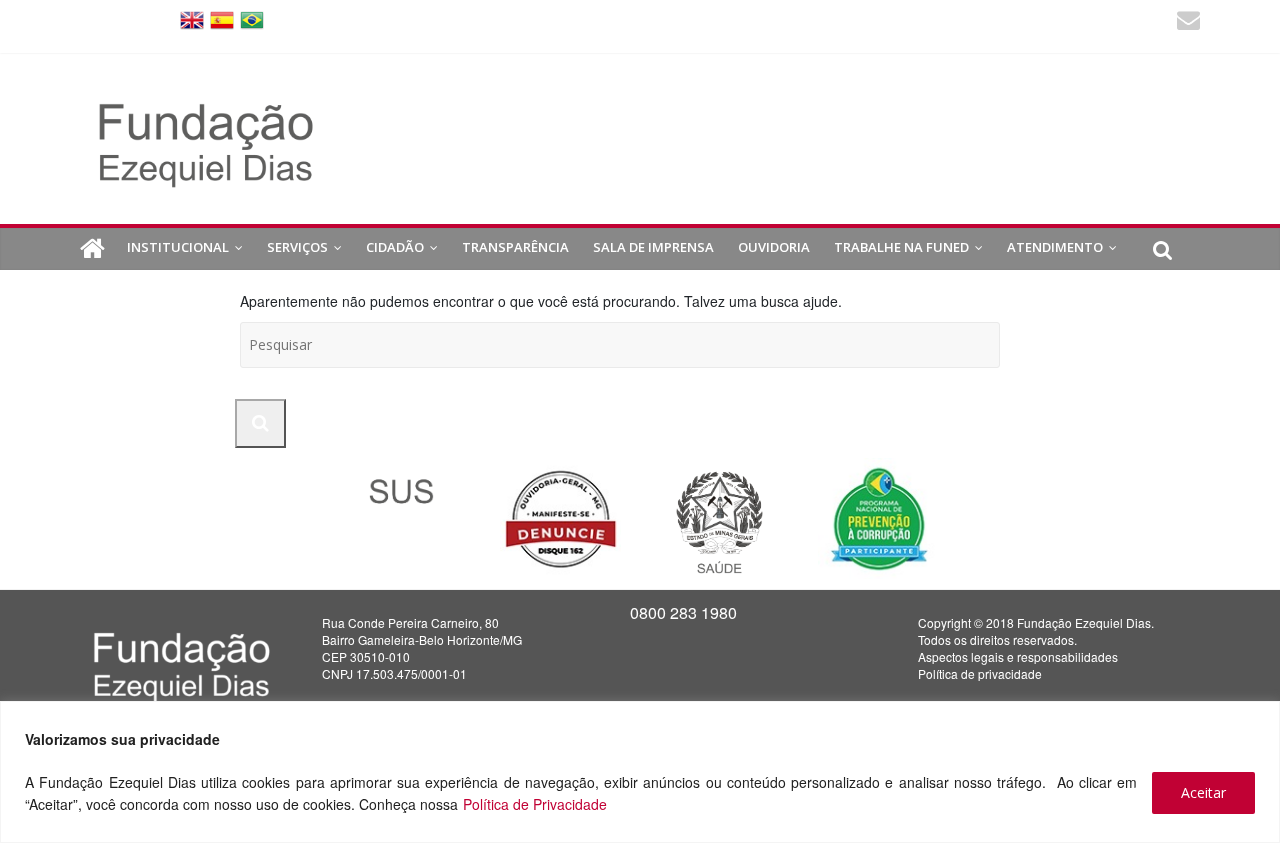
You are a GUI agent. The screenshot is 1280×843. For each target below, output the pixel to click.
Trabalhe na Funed (901, 247)
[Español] (222, 18)
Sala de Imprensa (653, 247)
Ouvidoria (774, 247)
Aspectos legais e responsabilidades (1018, 656)
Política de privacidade (980, 673)
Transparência (515, 247)
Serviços (297, 247)
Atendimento (1055, 247)
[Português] (252, 18)
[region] (640, 772)
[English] (192, 18)
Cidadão (395, 247)
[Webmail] (1188, 22)
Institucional (178, 247)
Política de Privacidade (535, 804)
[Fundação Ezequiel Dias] (92, 249)
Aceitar (1203, 792)
